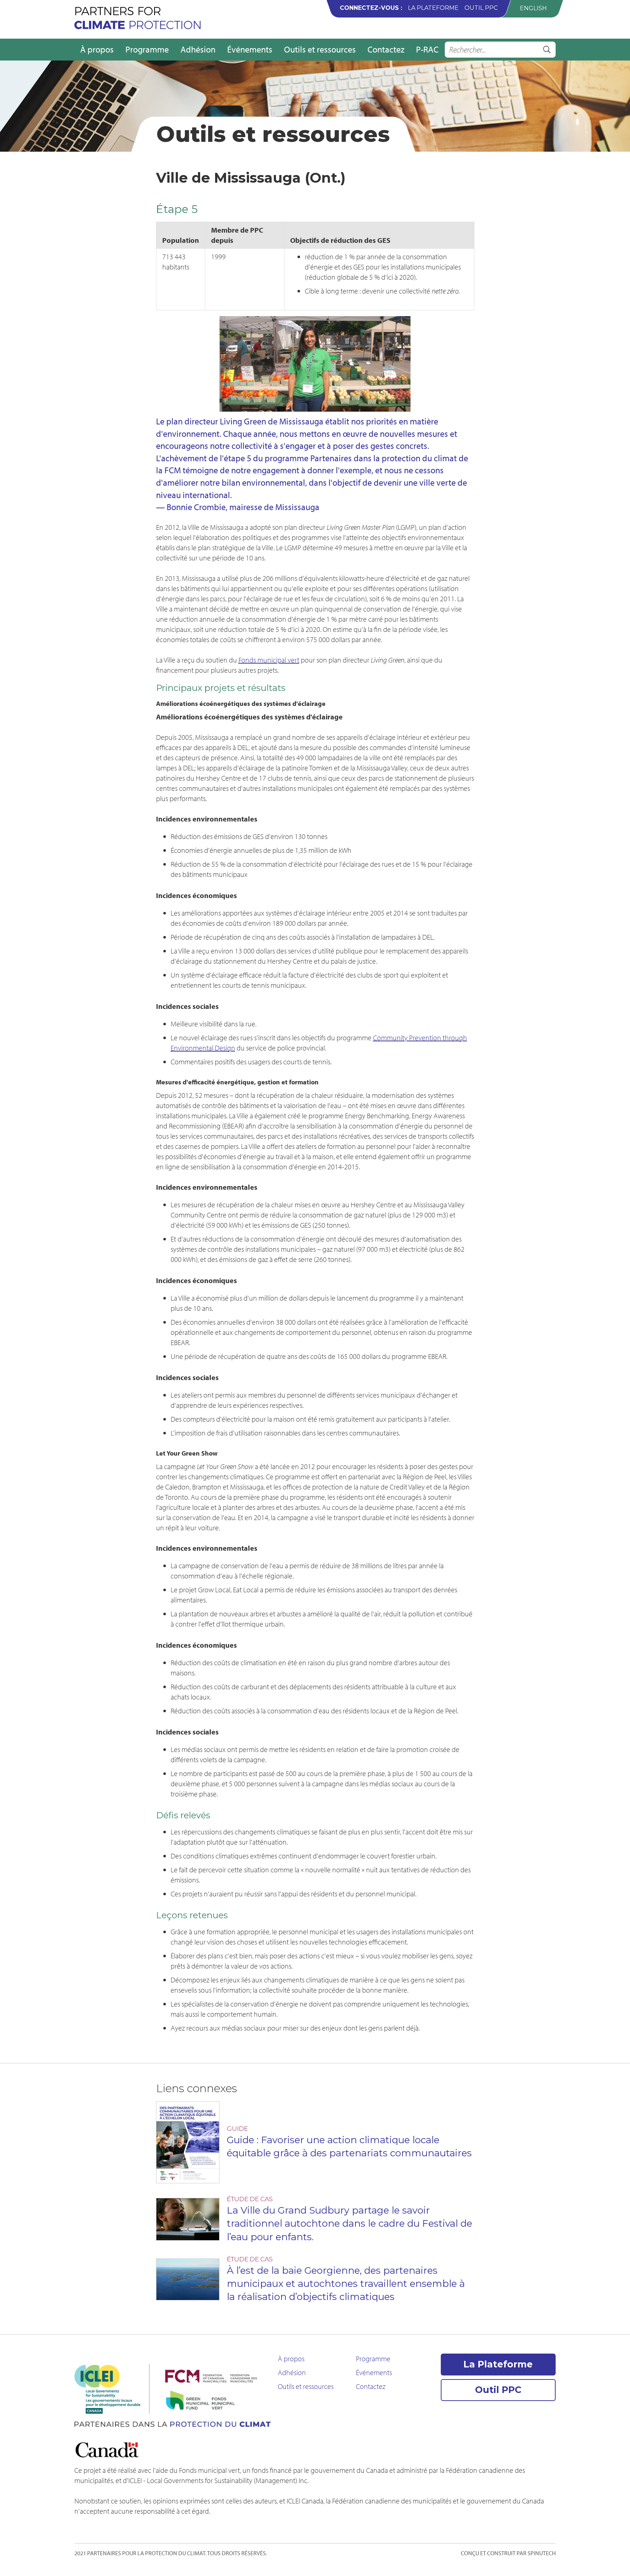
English (533, 8)
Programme (147, 49)
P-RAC (427, 49)
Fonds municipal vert (269, 660)
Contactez (386, 49)
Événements (250, 49)
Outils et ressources (320, 49)
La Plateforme (433, 8)
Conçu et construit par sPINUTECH (508, 2553)
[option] (533, 8)
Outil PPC (481, 8)
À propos (97, 49)
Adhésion (198, 49)
